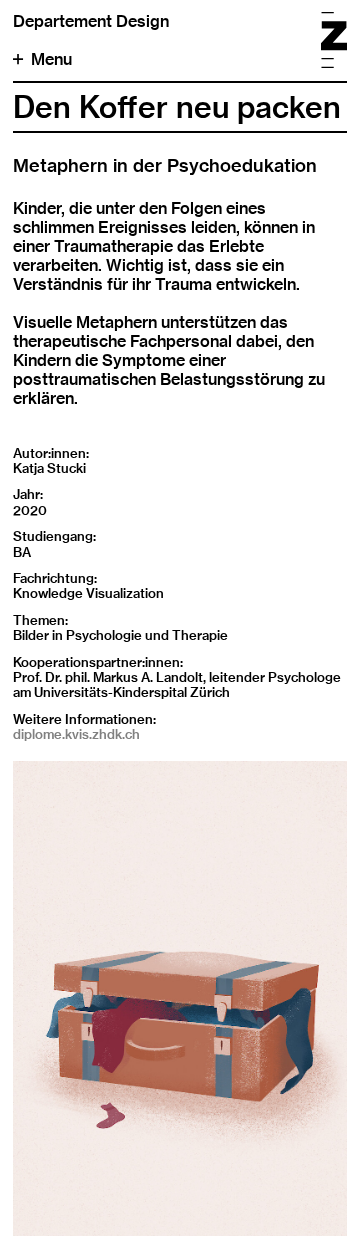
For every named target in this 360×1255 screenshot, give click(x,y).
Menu (51, 59)
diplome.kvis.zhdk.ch (76, 734)
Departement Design (91, 21)
